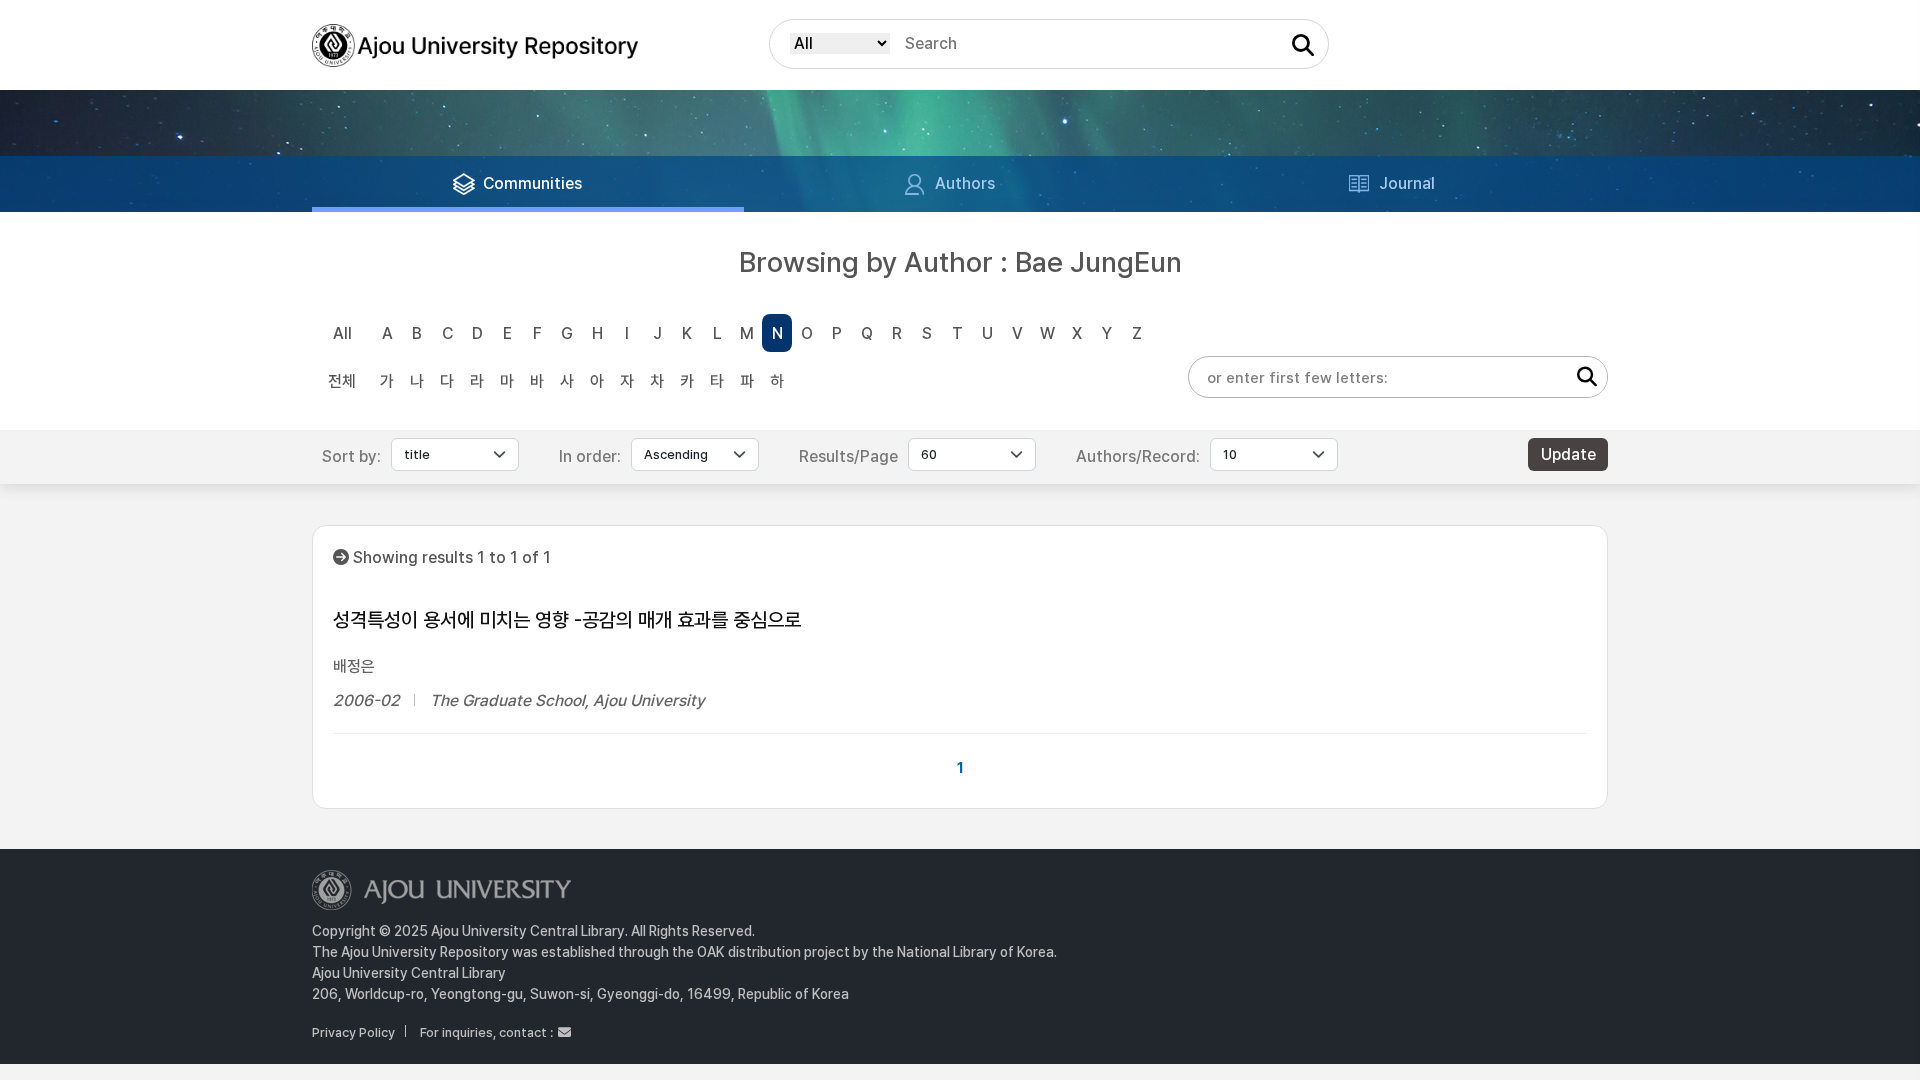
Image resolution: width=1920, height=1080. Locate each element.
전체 (342, 381)
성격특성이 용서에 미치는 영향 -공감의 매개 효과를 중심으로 (567, 620)
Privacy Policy (353, 1032)
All (342, 333)
